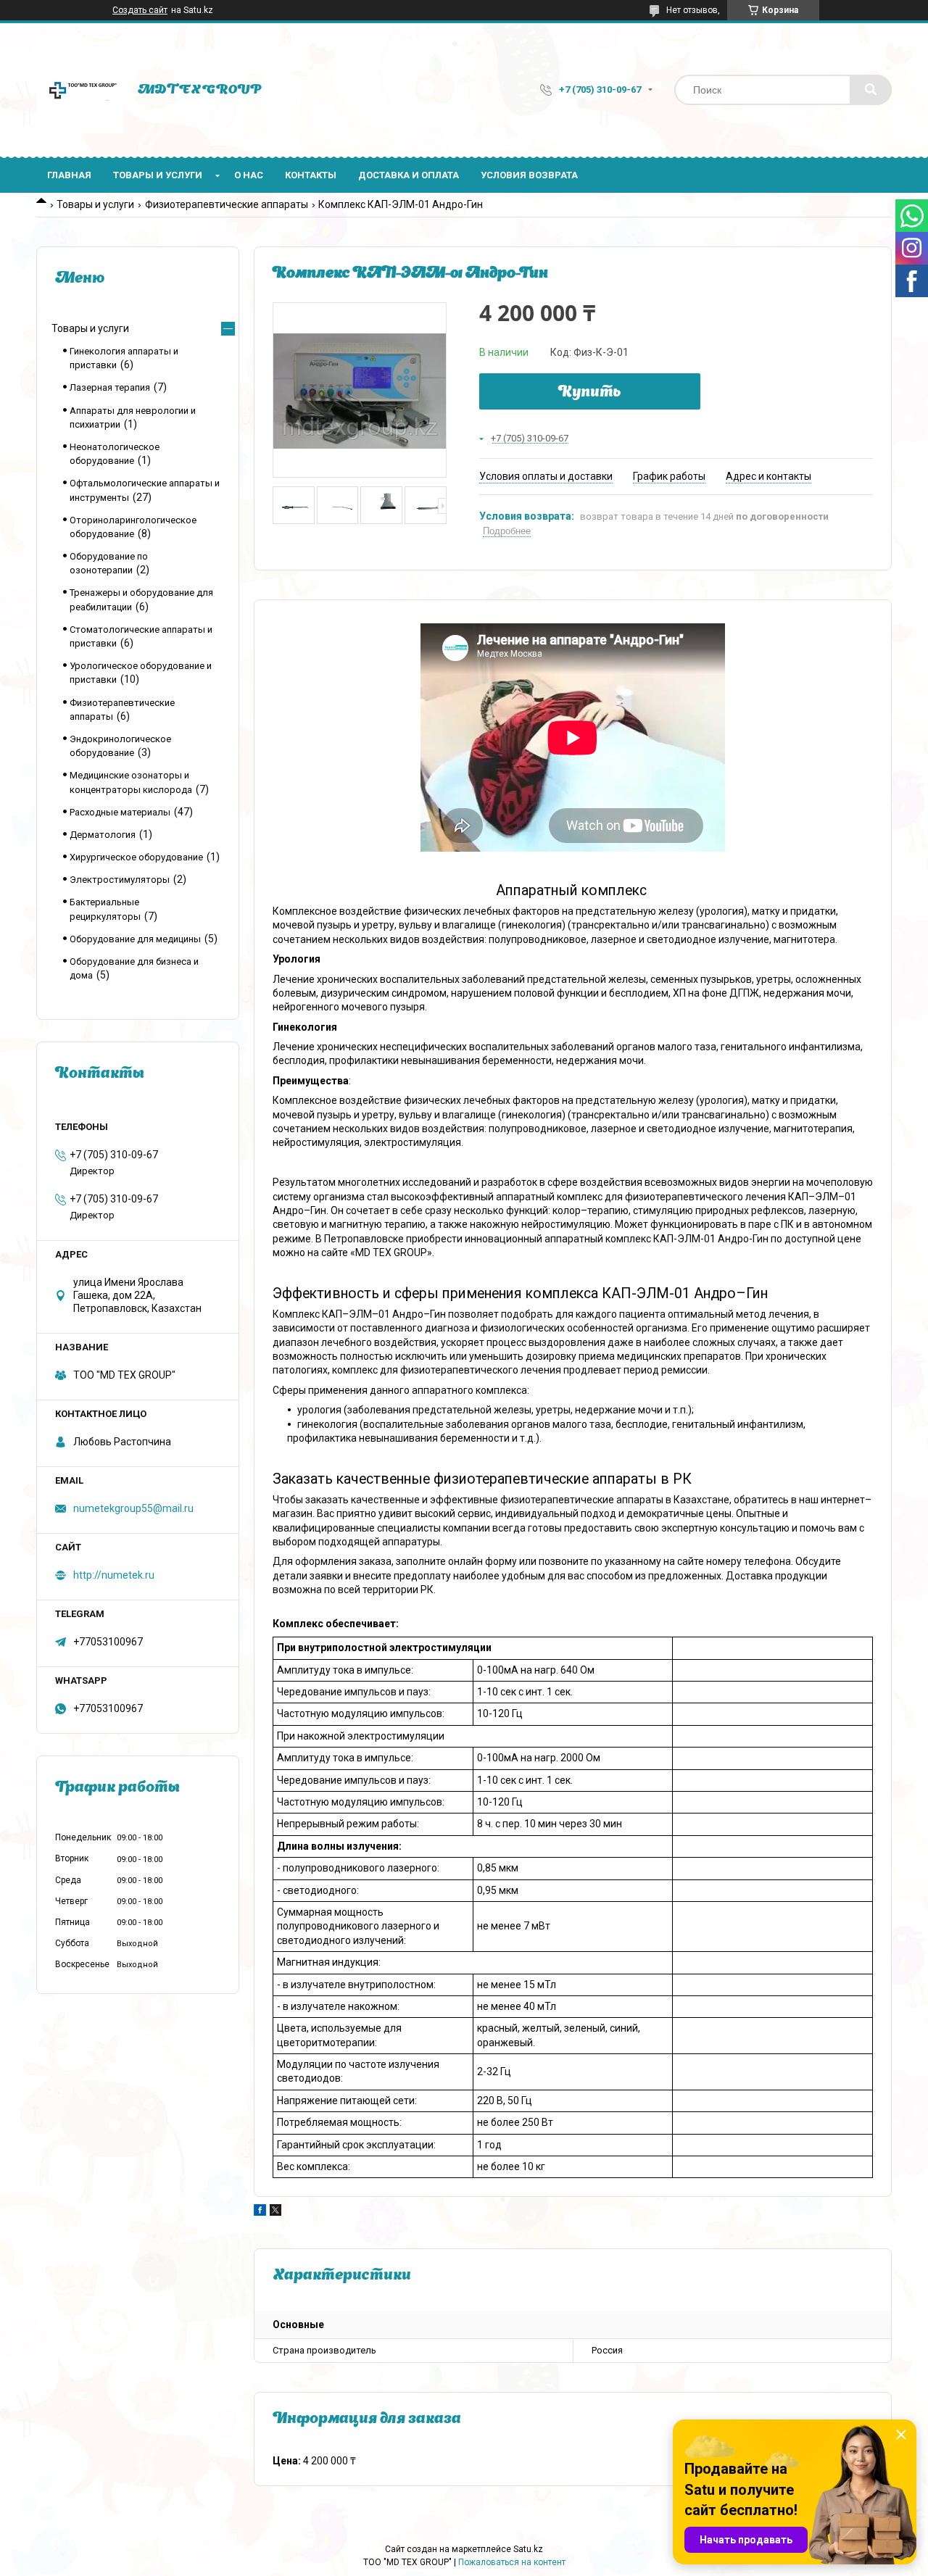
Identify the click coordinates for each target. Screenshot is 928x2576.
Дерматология (103, 835)
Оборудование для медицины (135, 939)
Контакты (311, 175)
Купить (590, 393)
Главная (69, 175)
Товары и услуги (158, 175)
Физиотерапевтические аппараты (227, 204)
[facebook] (260, 2212)
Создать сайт (140, 10)
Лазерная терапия (110, 387)
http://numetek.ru (114, 1575)
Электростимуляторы (120, 880)
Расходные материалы (120, 812)
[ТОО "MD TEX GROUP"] (80, 90)
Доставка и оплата (409, 175)
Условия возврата (529, 175)
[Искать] (871, 90)
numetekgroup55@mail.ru (133, 1508)
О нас (249, 175)
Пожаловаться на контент (512, 2562)
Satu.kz (528, 2549)
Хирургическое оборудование (136, 857)
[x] (275, 2212)
